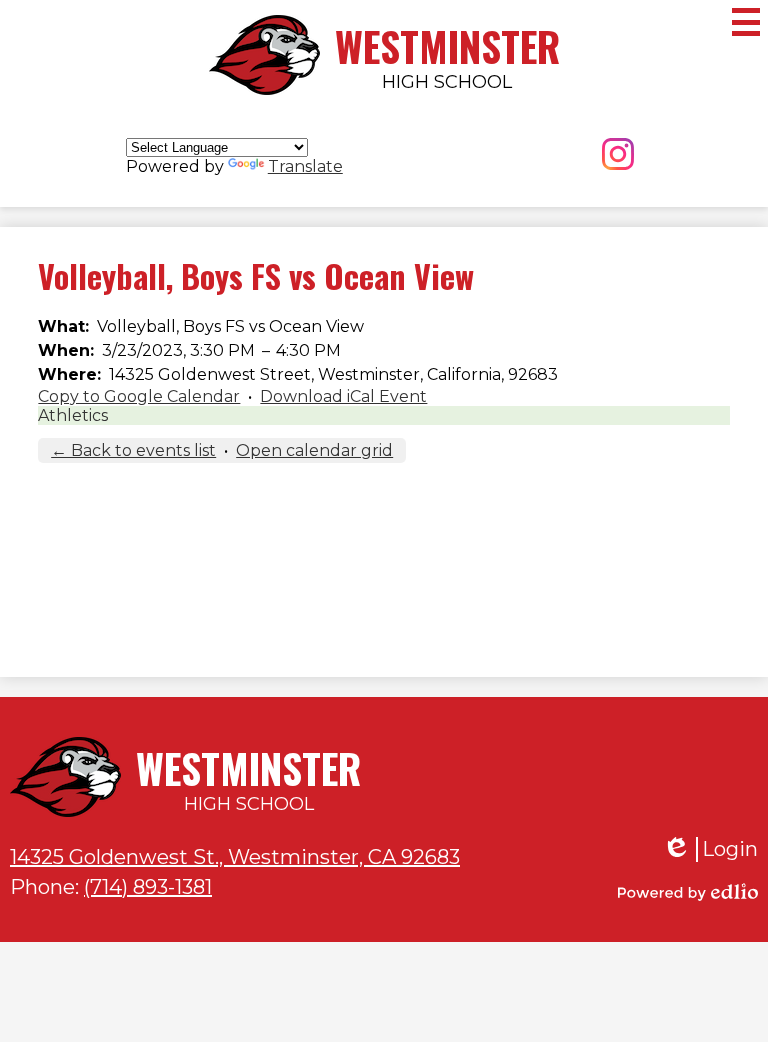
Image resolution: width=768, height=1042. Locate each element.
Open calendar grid (314, 450)
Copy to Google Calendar (139, 396)
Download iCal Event (343, 396)
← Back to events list (133, 450)
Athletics (73, 415)
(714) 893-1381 (148, 887)
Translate (305, 166)
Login (710, 849)
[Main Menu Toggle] (746, 22)
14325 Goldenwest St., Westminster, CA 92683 (235, 857)
